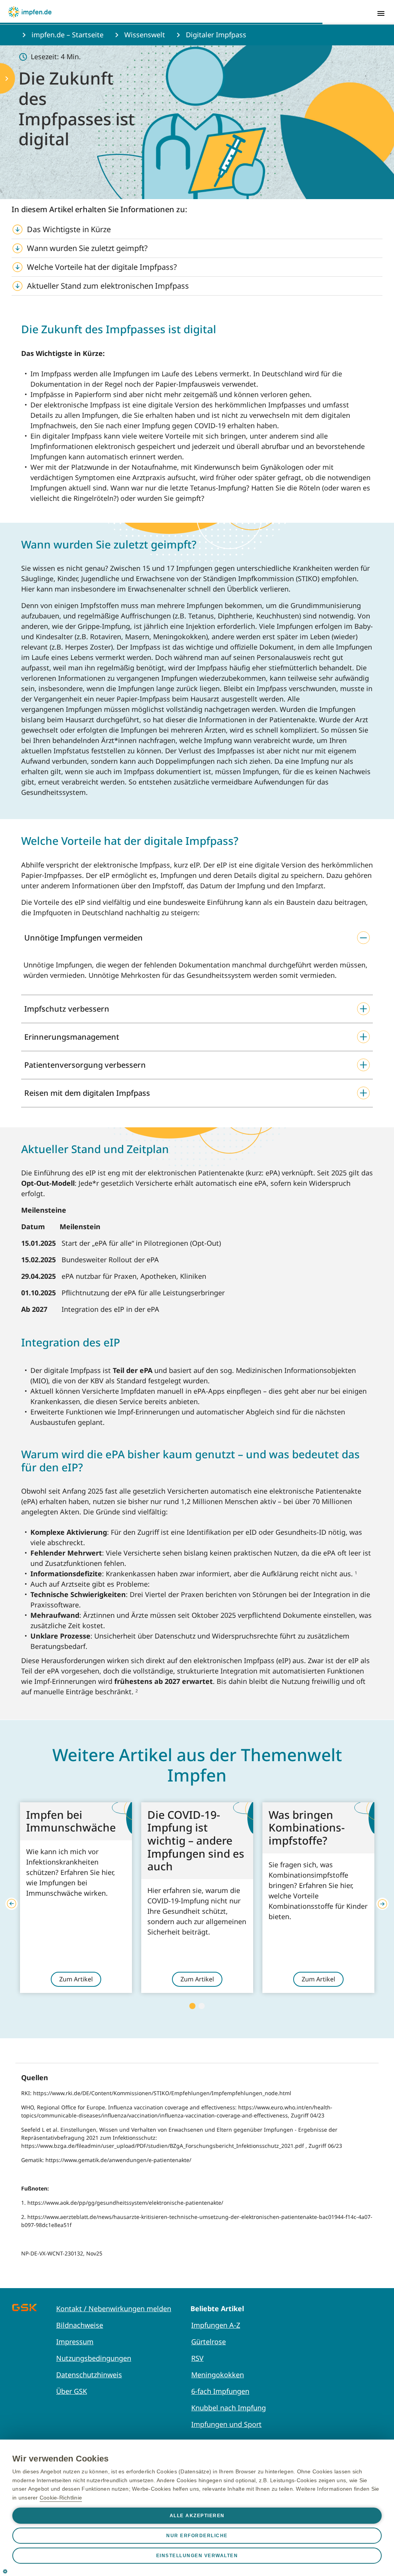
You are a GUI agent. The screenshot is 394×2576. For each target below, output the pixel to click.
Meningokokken (218, 2375)
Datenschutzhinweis (89, 2375)
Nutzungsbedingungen (94, 2358)
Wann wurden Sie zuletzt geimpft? (87, 248)
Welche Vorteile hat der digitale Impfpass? (102, 267)
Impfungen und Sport (226, 2424)
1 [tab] (192, 2006)
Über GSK (72, 2391)
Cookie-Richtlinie (61, 2498)
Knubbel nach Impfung (229, 2408)
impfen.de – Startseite (68, 35)
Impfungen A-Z (216, 2325)
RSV (197, 2358)
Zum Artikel (76, 1979)
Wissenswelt (145, 35)
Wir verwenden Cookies (60, 2459)
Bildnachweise (80, 2325)
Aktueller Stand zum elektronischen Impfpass (109, 286)
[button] (197, 938)
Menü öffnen (381, 13)
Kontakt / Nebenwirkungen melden (114, 2308)
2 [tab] (202, 2006)
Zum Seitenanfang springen (364, 2520)
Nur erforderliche (197, 2536)
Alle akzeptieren (197, 2516)
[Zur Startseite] (30, 12)
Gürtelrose (209, 2342)
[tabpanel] (76, 1898)
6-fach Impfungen (220, 2391)
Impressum (75, 2342)
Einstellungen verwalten (197, 2556)
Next (382, 1904)
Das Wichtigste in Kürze (69, 229)
